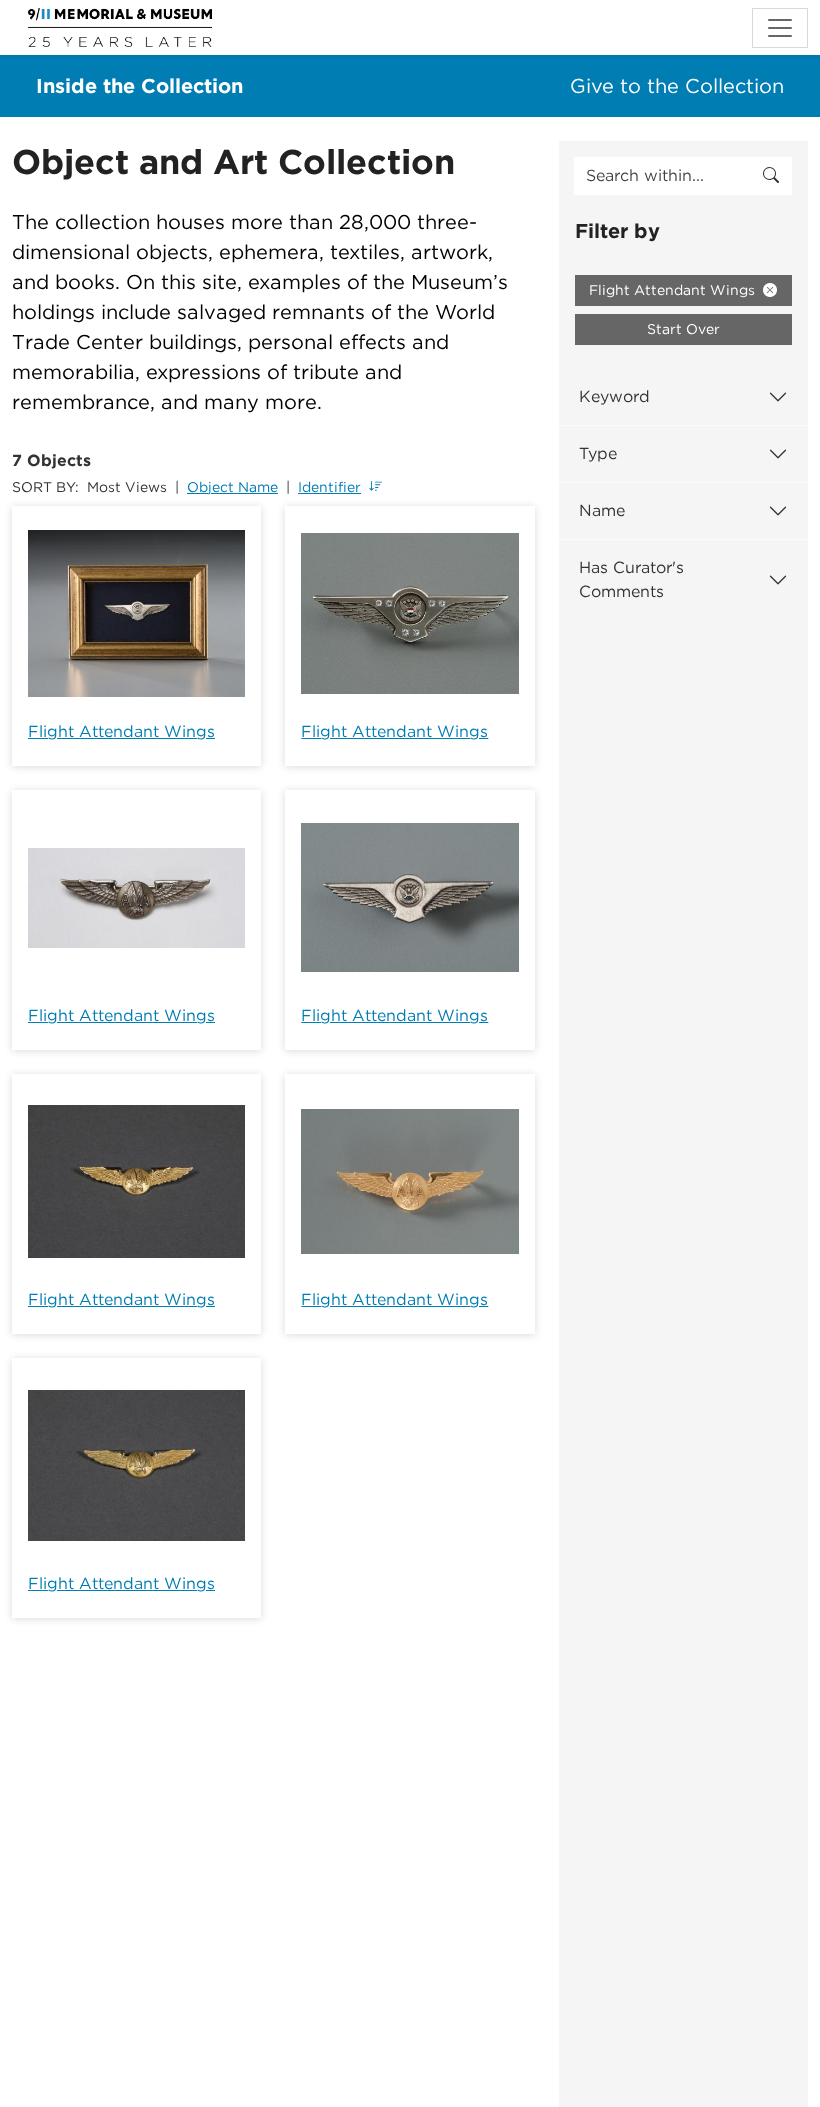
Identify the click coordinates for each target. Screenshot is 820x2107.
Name (602, 510)
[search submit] (771, 176)
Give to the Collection (677, 86)
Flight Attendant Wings (121, 731)
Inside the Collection (139, 86)
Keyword (614, 396)
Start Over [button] (683, 329)
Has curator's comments (631, 579)
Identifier (329, 487)
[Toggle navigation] (780, 28)
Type (598, 453)
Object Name (232, 487)
